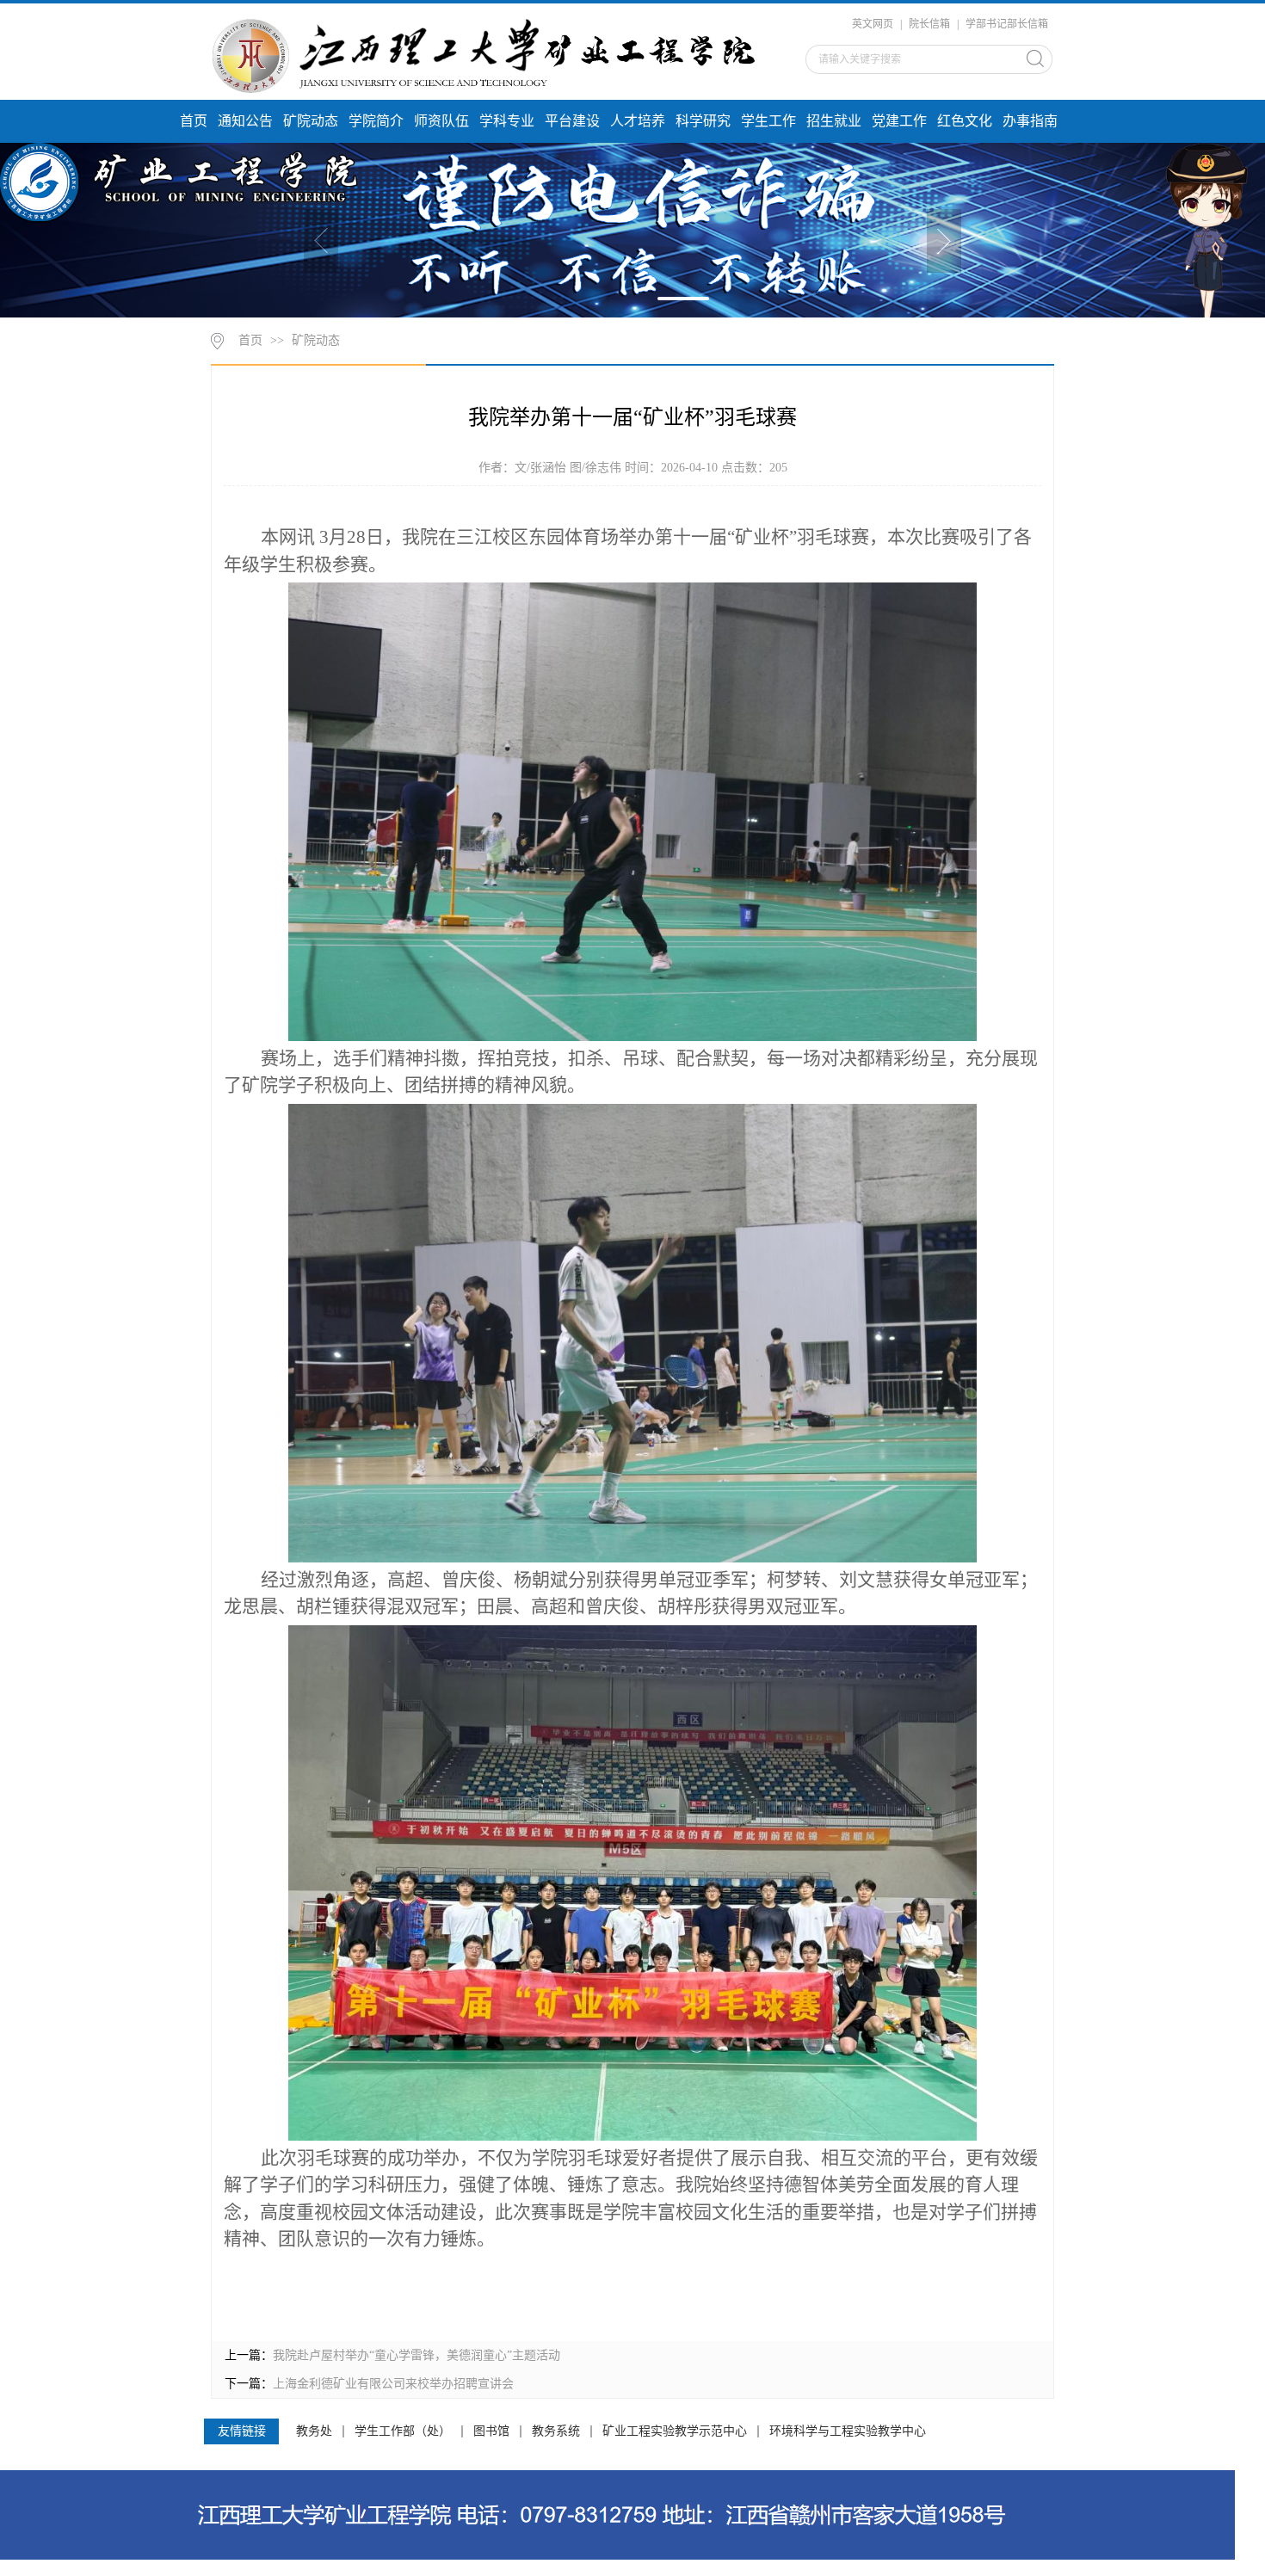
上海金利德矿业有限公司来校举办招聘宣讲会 (393, 2384)
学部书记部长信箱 (1007, 24)
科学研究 (703, 121)
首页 (194, 121)
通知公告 (245, 121)
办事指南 (1030, 121)
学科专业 (507, 121)
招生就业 (834, 121)
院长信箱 (929, 24)
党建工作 (899, 121)
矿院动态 (311, 121)
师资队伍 (441, 121)
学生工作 (768, 121)
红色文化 (965, 121)
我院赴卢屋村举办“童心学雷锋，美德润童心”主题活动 (417, 2355)
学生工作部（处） (403, 2431)
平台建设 (572, 121)
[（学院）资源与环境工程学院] (492, 54)
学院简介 (376, 121)
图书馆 (491, 2431)
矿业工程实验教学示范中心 (675, 2431)
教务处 (314, 2431)
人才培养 (638, 121)
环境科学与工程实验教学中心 (848, 2431)
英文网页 (873, 24)
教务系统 (556, 2431)
